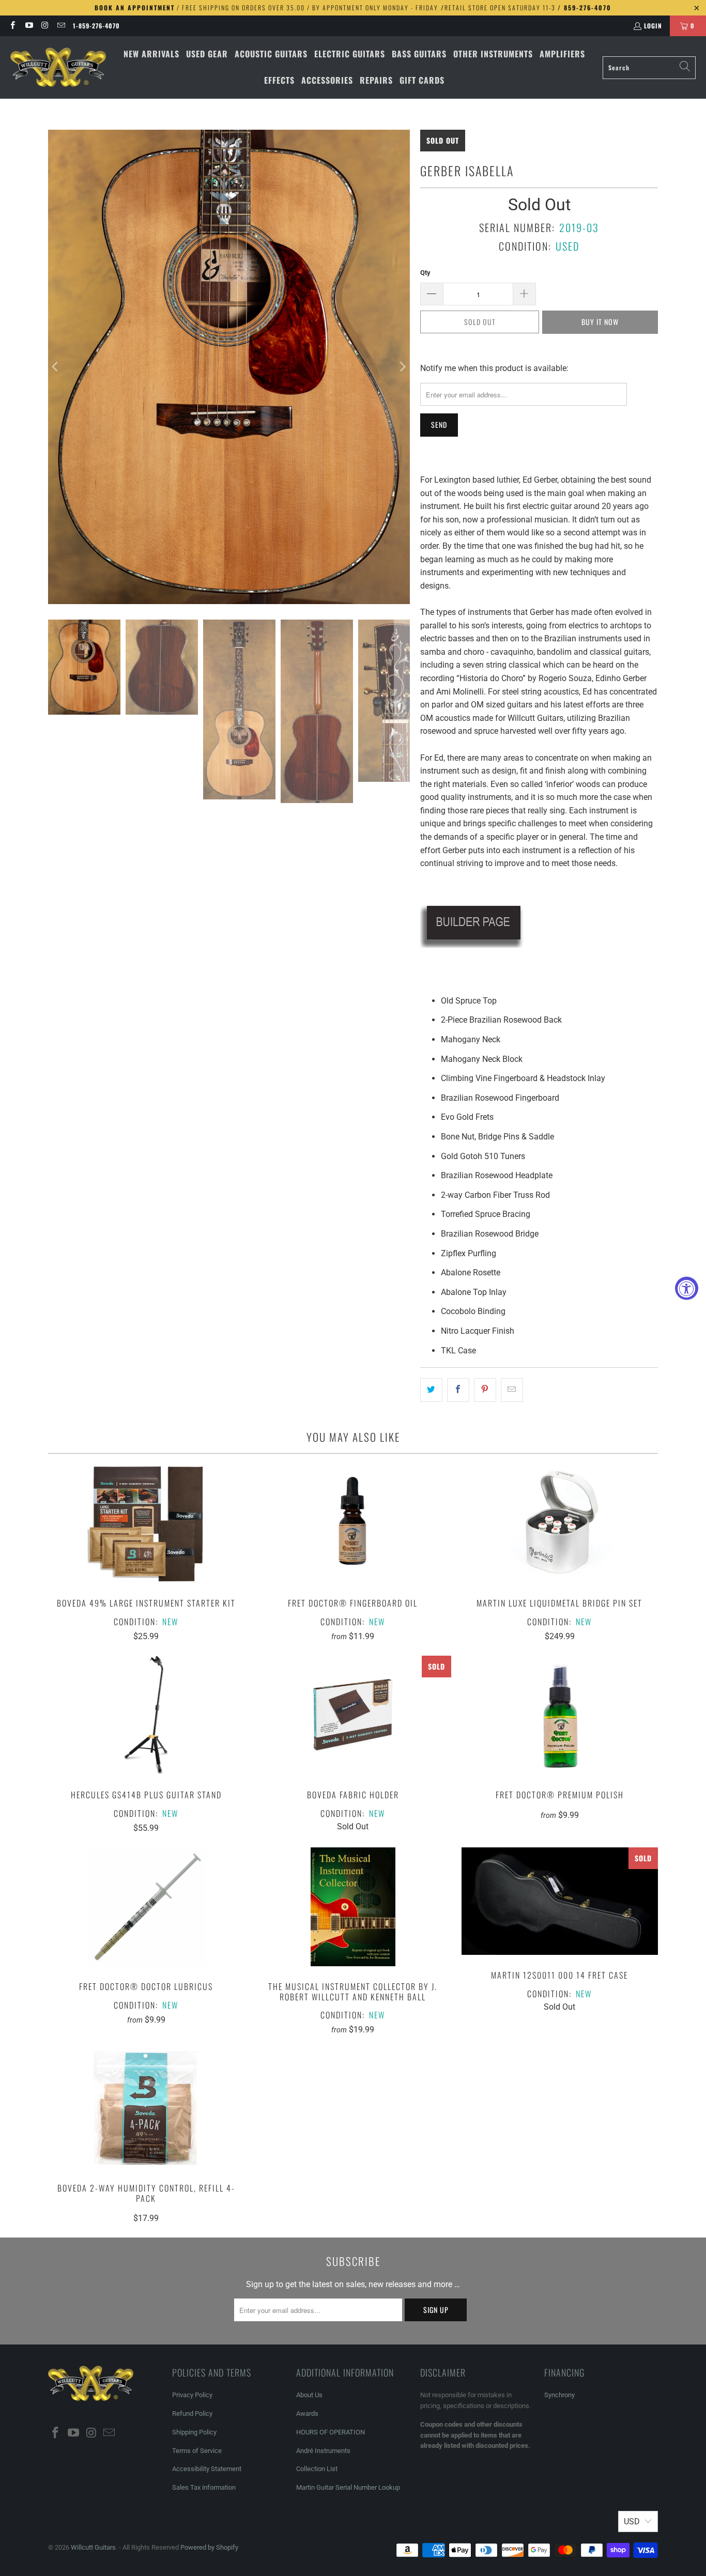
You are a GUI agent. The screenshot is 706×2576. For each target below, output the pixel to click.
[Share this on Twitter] (431, 1390)
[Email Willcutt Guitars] (61, 26)
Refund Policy (192, 2413)
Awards (307, 2413)
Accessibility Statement (207, 2469)
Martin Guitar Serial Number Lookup (348, 2487)
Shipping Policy (194, 2432)
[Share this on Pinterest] (485, 1390)
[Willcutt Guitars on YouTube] (28, 26)
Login (653, 26)
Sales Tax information (204, 2487)
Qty (425, 273)
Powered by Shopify (209, 2547)
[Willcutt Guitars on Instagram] (45, 26)
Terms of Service (197, 2451)
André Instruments (323, 2451)
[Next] (402, 367)
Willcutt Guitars (93, 2547)
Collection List (317, 2469)
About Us (309, 2395)
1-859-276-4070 (96, 26)
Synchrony (559, 2395)
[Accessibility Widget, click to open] (687, 1288)
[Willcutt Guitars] (58, 68)
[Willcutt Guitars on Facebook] (12, 26)
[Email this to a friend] (512, 1390)
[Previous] (56, 367)
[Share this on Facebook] (458, 1390)
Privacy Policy (192, 2395)
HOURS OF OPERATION (331, 2432)
